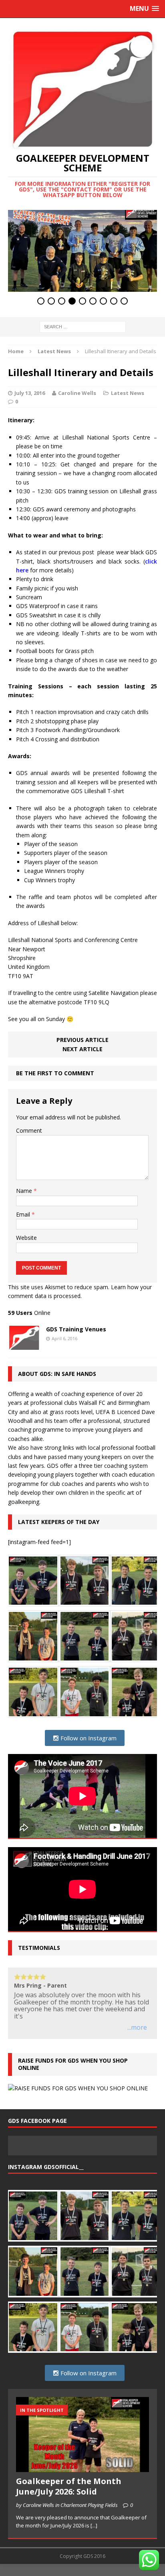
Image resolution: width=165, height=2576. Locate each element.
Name (25, 1191)
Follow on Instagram (88, 1738)
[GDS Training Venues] (24, 1345)
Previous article (82, 1040)
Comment (29, 1130)
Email (24, 1214)
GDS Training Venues (76, 1329)
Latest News (128, 393)
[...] (94, 2525)
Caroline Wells (77, 393)
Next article (82, 1049)
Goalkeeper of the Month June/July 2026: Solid (69, 2486)
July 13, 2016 (30, 393)
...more (137, 2028)
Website (26, 1238)
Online (29, 1313)
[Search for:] (83, 326)
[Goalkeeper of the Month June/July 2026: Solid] (82, 2468)
